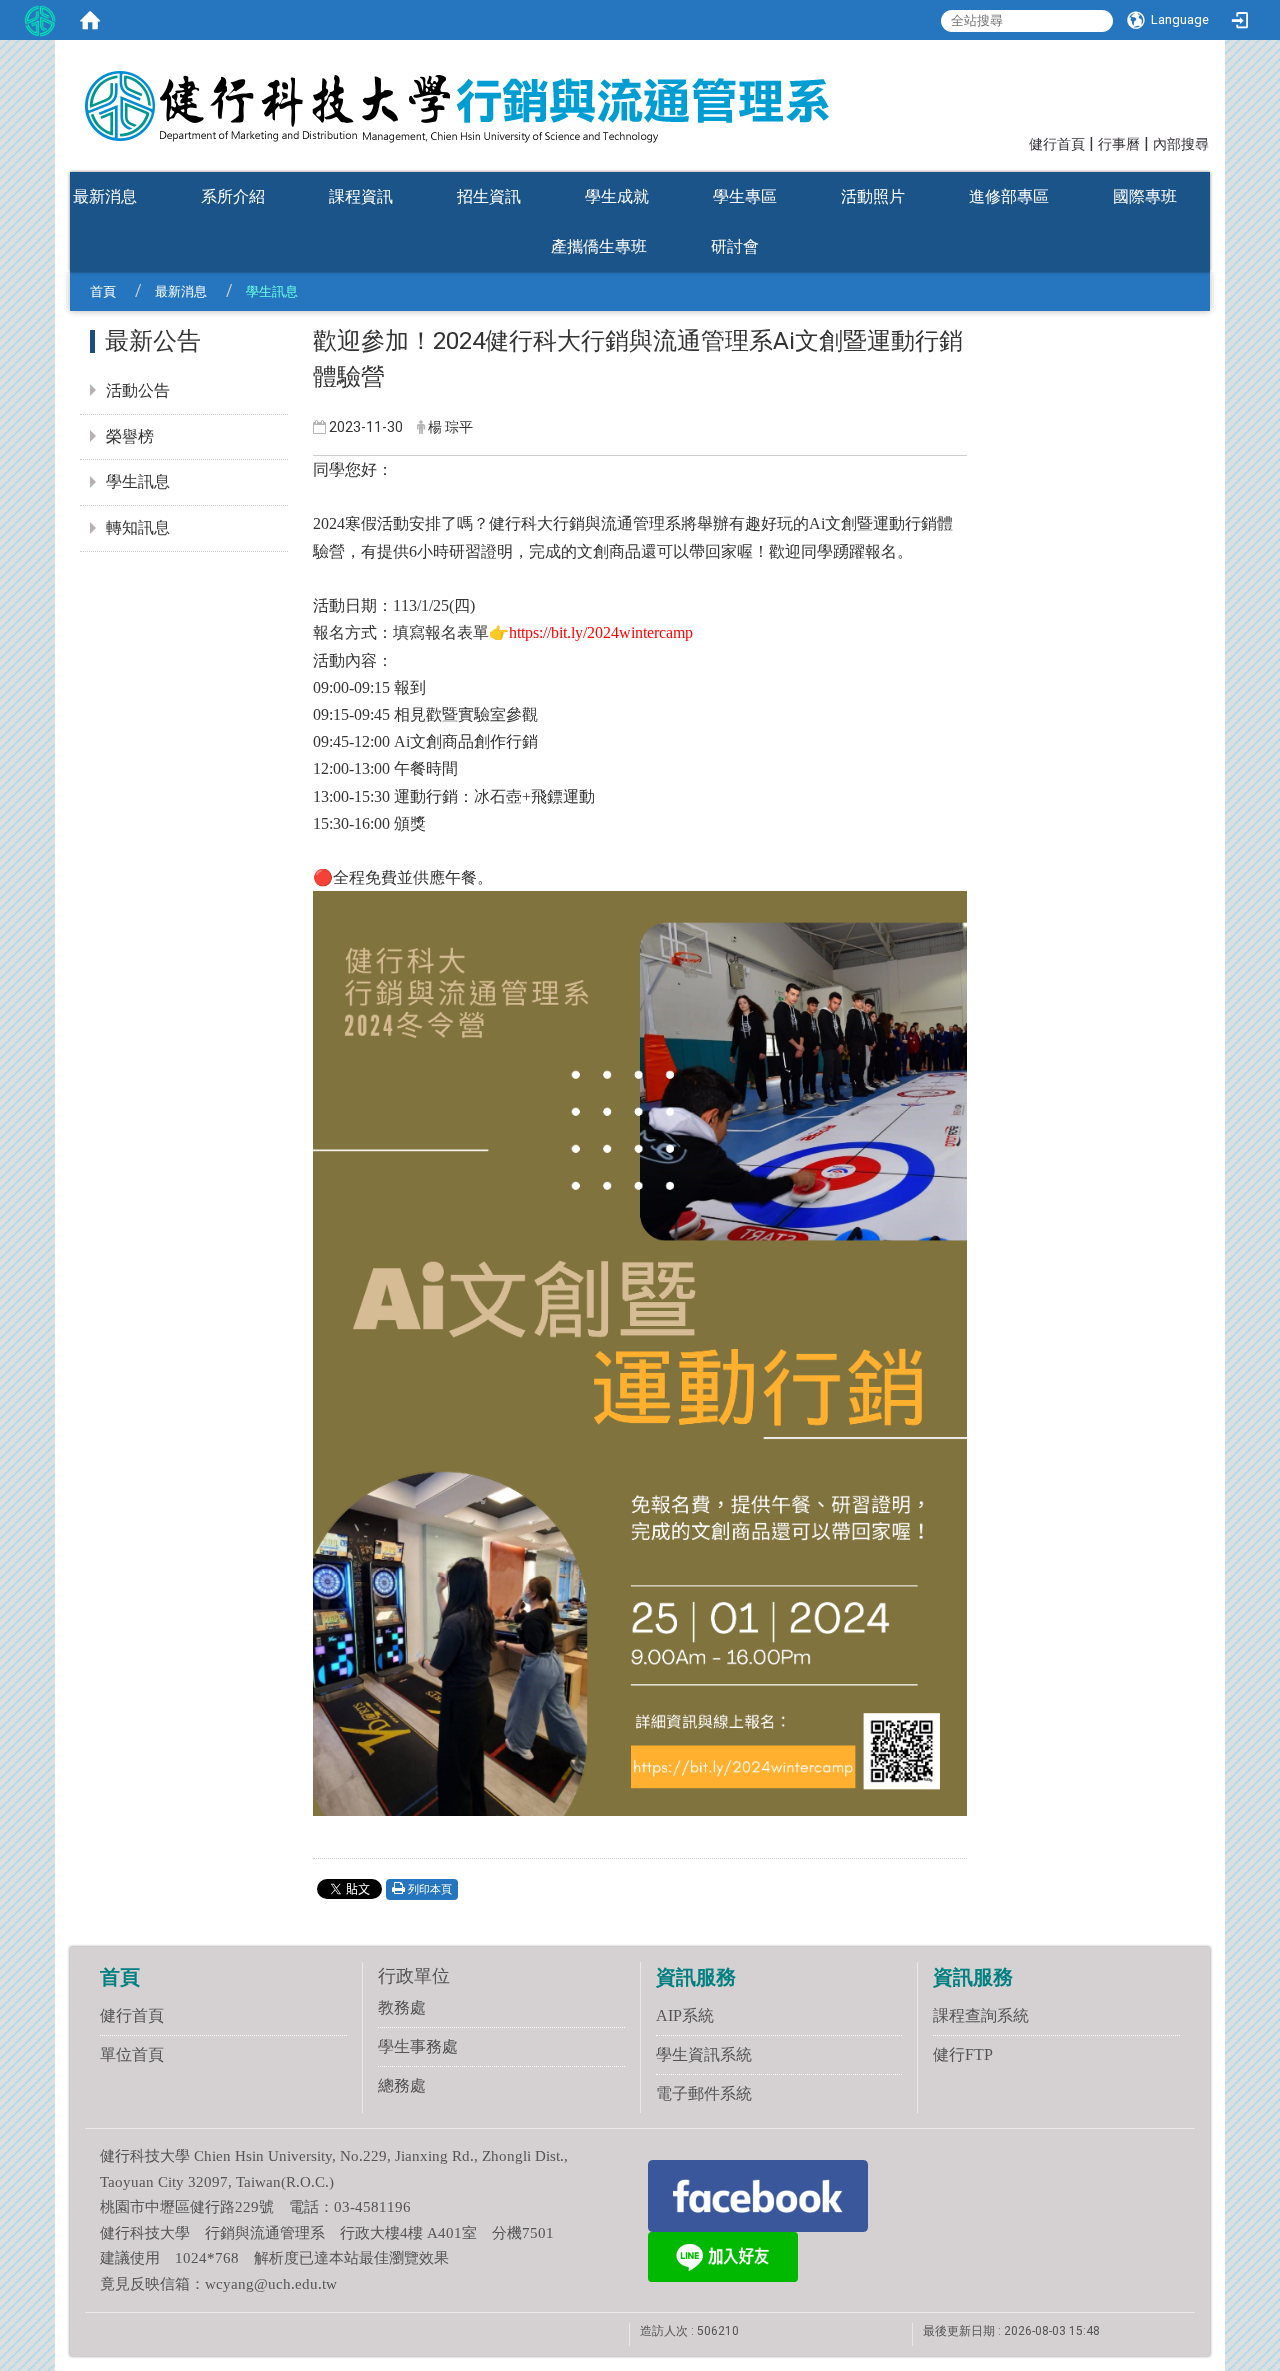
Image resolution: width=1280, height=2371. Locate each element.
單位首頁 (132, 2054)
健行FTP (963, 2054)
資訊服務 (696, 1977)
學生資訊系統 (704, 2054)
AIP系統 (685, 2015)
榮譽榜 (130, 436)
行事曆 (1119, 144)
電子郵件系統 (704, 2093)
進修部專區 (1009, 196)
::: (1020, 142)
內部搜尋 (1181, 144)
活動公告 (138, 390)
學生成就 (617, 196)
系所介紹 (233, 196)
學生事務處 (418, 2046)
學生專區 (745, 196)
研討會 (735, 246)
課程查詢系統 (981, 2015)
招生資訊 (489, 196)
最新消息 (105, 196)
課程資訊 (361, 196)
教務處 (402, 2007)
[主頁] (490, 93)
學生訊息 (138, 481)
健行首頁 (1057, 144)
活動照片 (873, 196)
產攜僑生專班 (599, 246)
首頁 (103, 291)
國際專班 (1145, 196)
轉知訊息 (138, 527)
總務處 (402, 2085)
